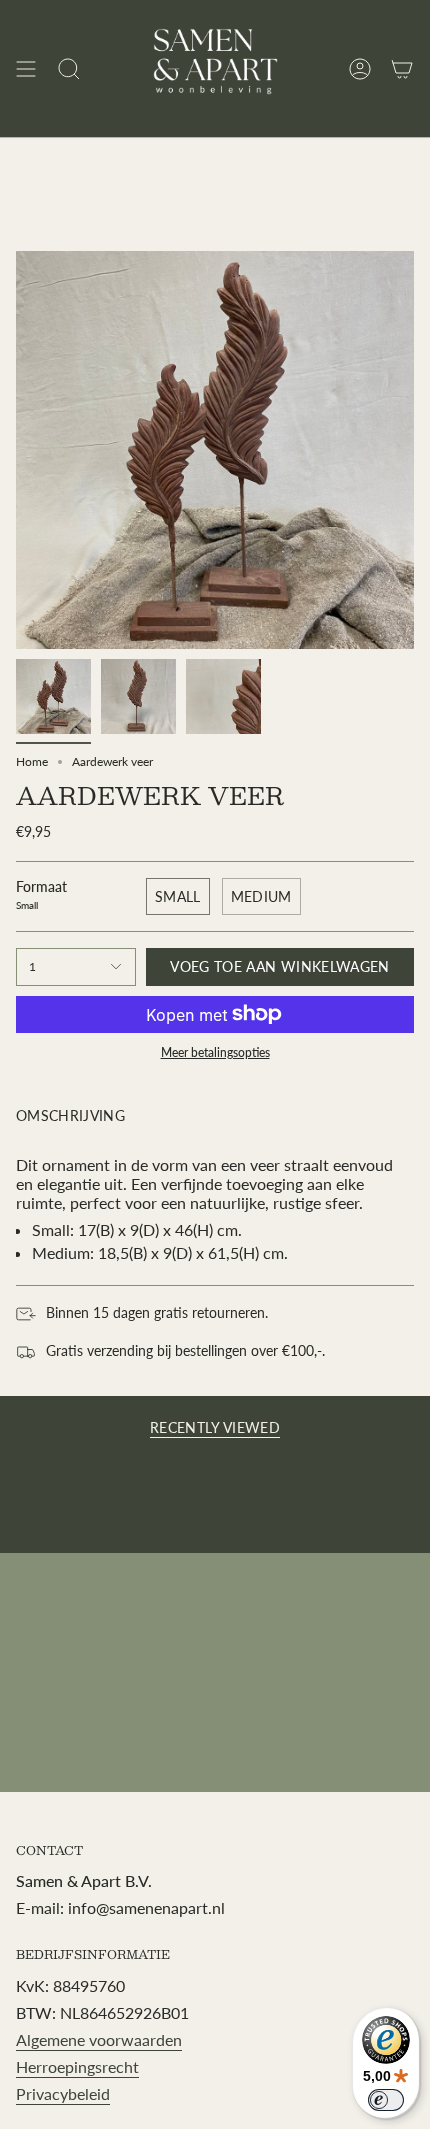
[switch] (386, 2100)
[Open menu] (26, 68)
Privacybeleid (63, 2093)
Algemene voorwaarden (99, 2039)
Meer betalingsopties (215, 1052)
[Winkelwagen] (402, 68)
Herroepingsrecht (77, 2066)
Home (32, 761)
